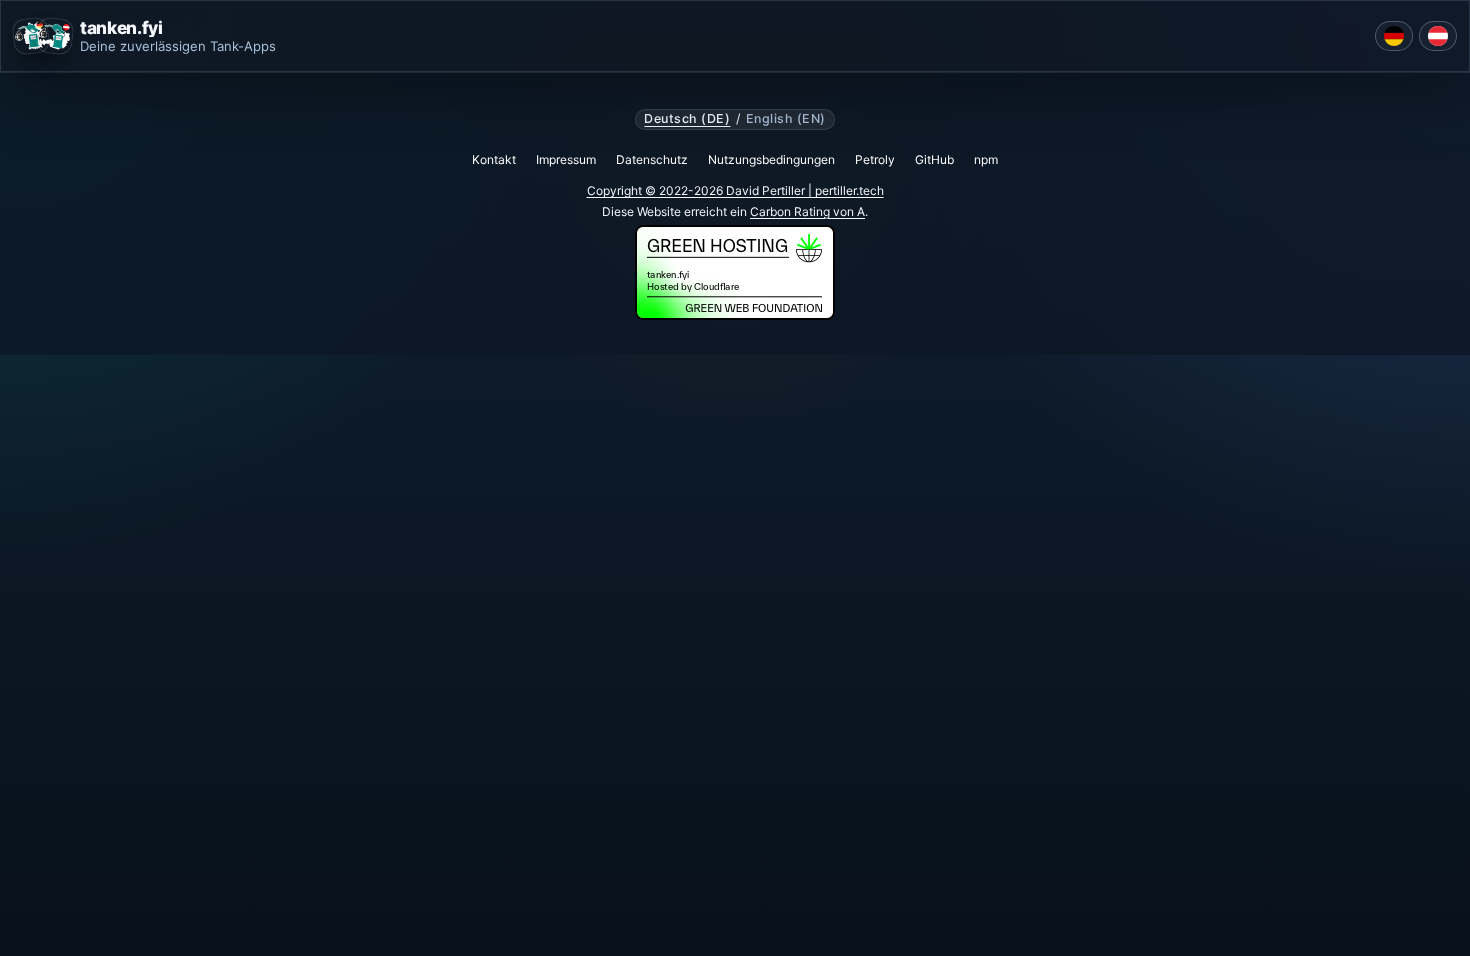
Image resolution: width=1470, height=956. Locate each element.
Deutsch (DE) (687, 119)
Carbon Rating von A (807, 211)
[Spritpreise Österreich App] (1438, 36)
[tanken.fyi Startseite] (43, 36)
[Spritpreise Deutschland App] (1394, 36)
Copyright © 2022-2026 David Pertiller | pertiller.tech (735, 190)
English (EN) (786, 119)
